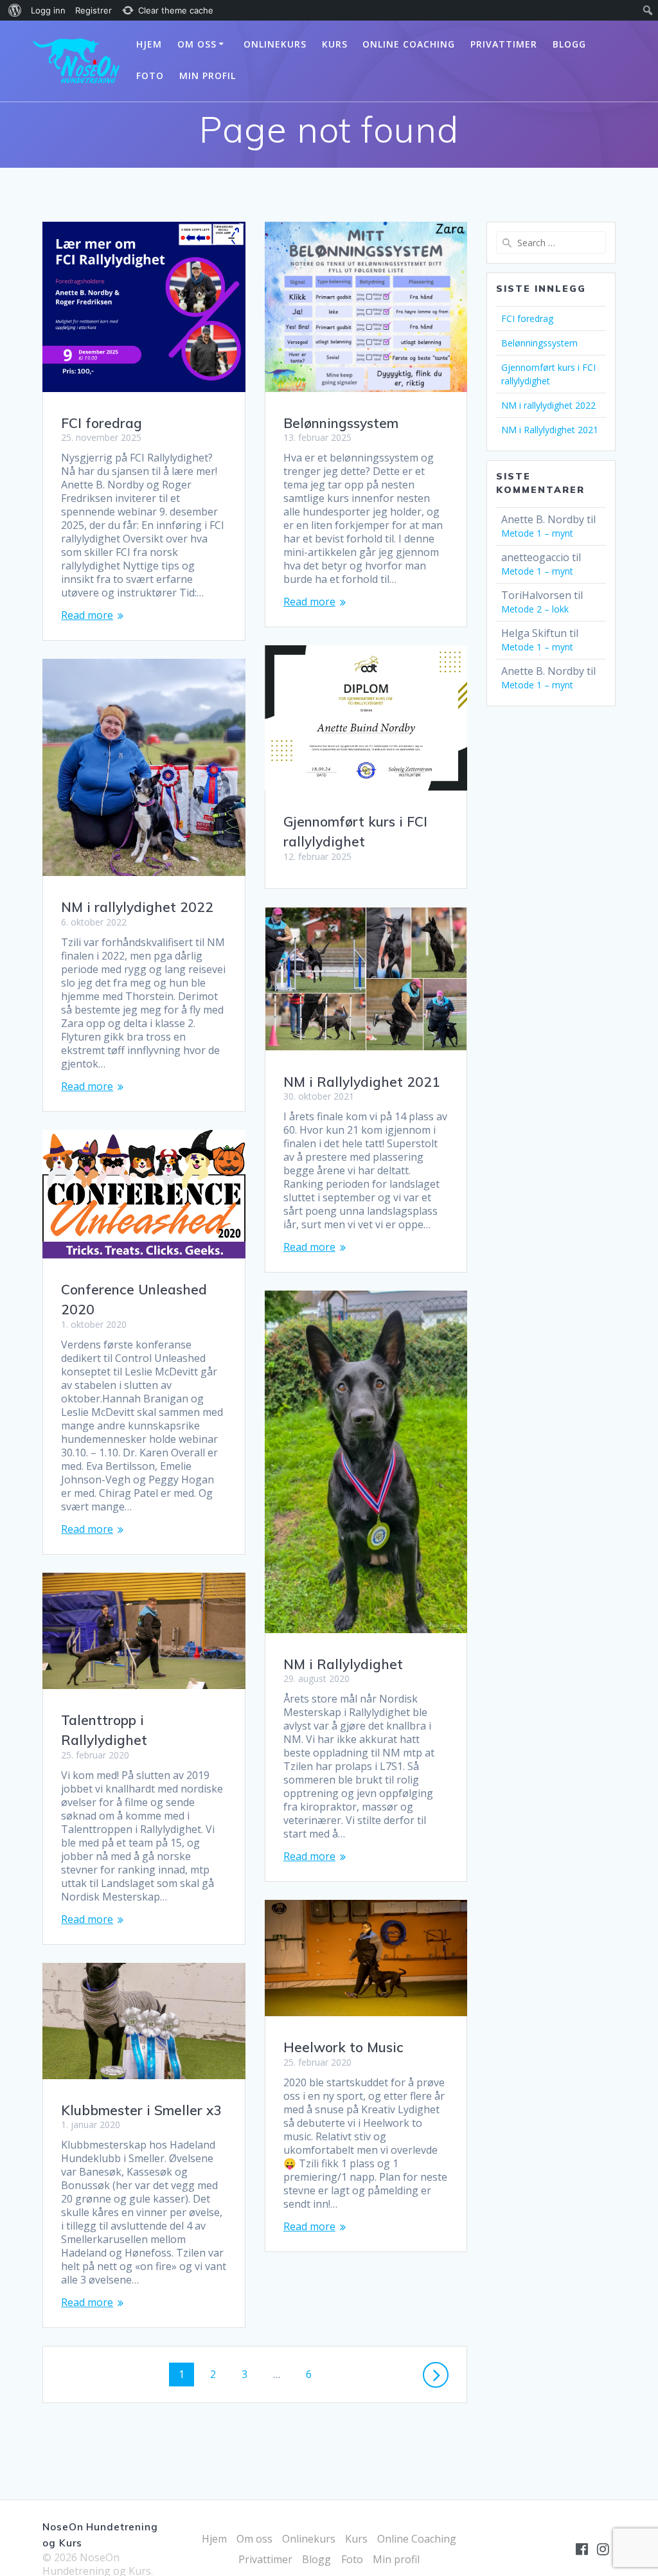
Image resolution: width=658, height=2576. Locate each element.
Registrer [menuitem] (93, 10)
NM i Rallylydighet (343, 1664)
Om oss (197, 44)
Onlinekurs (275, 44)
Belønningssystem (341, 423)
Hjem (149, 44)
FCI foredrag (102, 423)
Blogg (569, 44)
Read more (87, 615)
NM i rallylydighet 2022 (137, 907)
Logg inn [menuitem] (48, 10)
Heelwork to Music (343, 2047)
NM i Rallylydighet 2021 (362, 1082)
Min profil (208, 76)
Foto (150, 76)
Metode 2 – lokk (535, 609)
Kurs (335, 44)
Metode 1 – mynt (537, 533)
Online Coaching (409, 44)
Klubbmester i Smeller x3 (141, 2110)
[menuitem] (13, 10)
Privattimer (504, 44)
